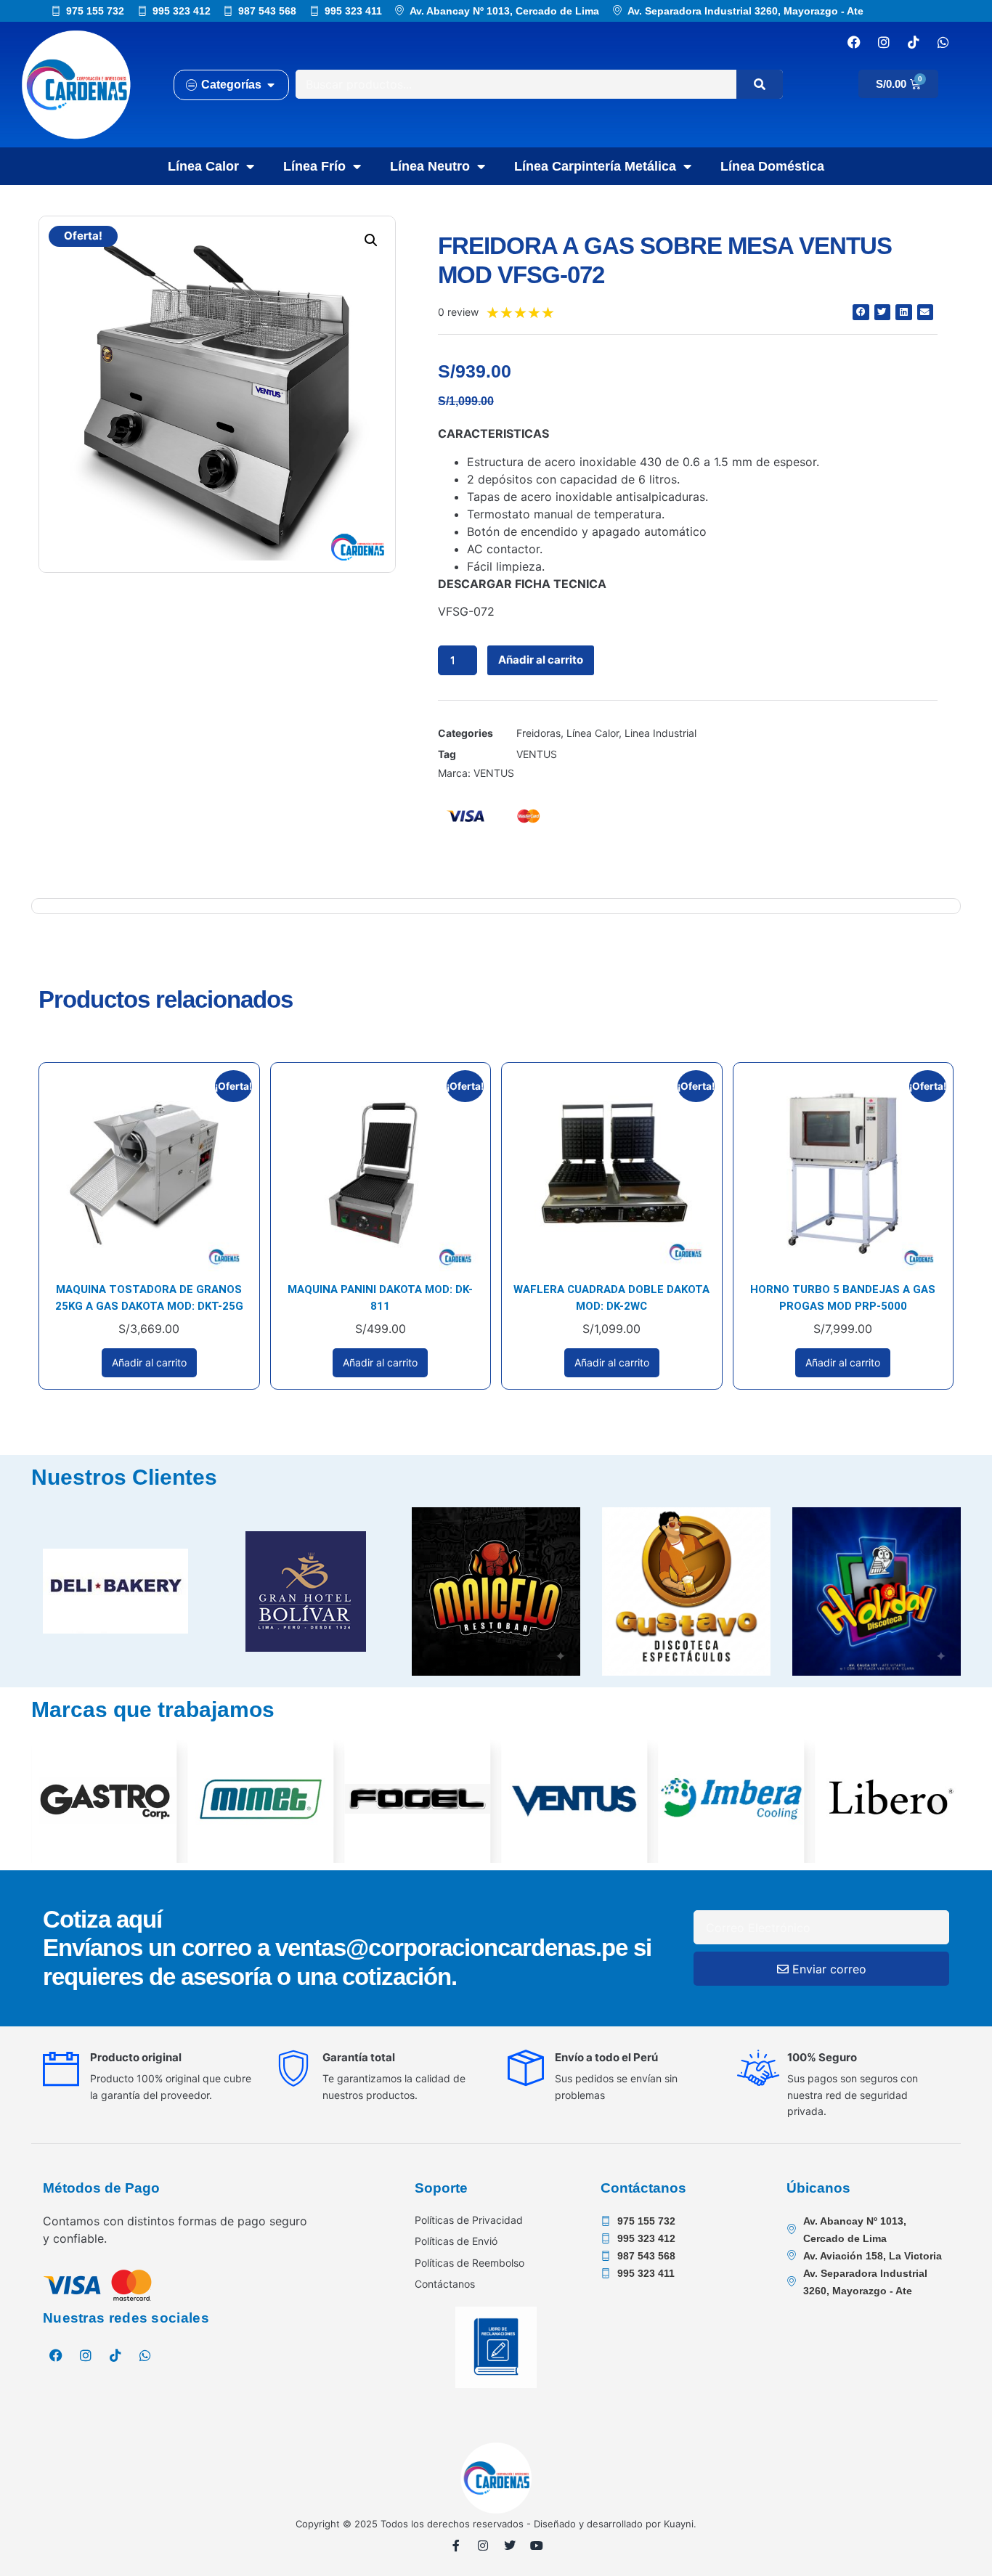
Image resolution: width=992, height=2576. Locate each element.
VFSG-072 (466, 611)
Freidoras (538, 733)
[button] (371, 240)
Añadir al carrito (541, 660)
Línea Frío (314, 166)
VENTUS (537, 754)
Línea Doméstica (772, 166)
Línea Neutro (430, 166)
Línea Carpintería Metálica (595, 166)
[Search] (760, 84)
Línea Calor (203, 166)
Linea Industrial (660, 733)
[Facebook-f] (456, 2546)
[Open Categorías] (271, 85)
